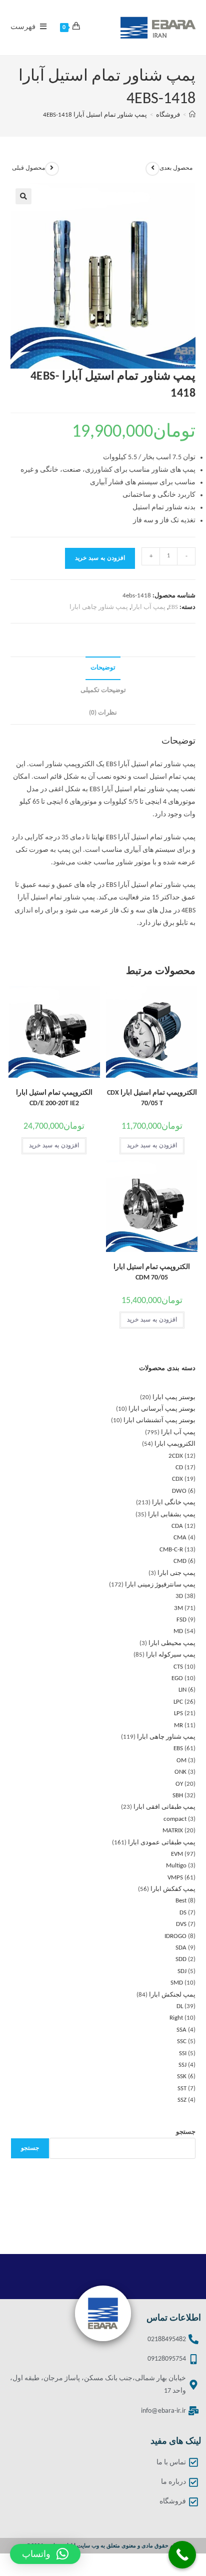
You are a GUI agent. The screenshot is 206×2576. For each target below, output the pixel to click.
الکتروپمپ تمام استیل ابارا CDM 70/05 (152, 1272)
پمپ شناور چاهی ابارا (99, 607)
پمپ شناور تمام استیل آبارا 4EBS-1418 (95, 115)
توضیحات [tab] (103, 668)
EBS (173, 607)
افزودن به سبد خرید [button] (152, 1146)
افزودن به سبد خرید (100, 558)
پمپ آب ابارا (148, 607)
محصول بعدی (176, 168)
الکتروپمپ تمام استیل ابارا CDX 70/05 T (152, 1098)
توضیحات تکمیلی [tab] (103, 691)
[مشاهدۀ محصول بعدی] (152, 169)
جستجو (186, 2132)
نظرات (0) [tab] (103, 713)
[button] (23, 196)
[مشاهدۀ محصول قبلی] (52, 169)
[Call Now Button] (182, 2555)
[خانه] (192, 115)
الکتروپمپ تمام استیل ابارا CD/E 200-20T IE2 (54, 1098)
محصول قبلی (28, 168)
